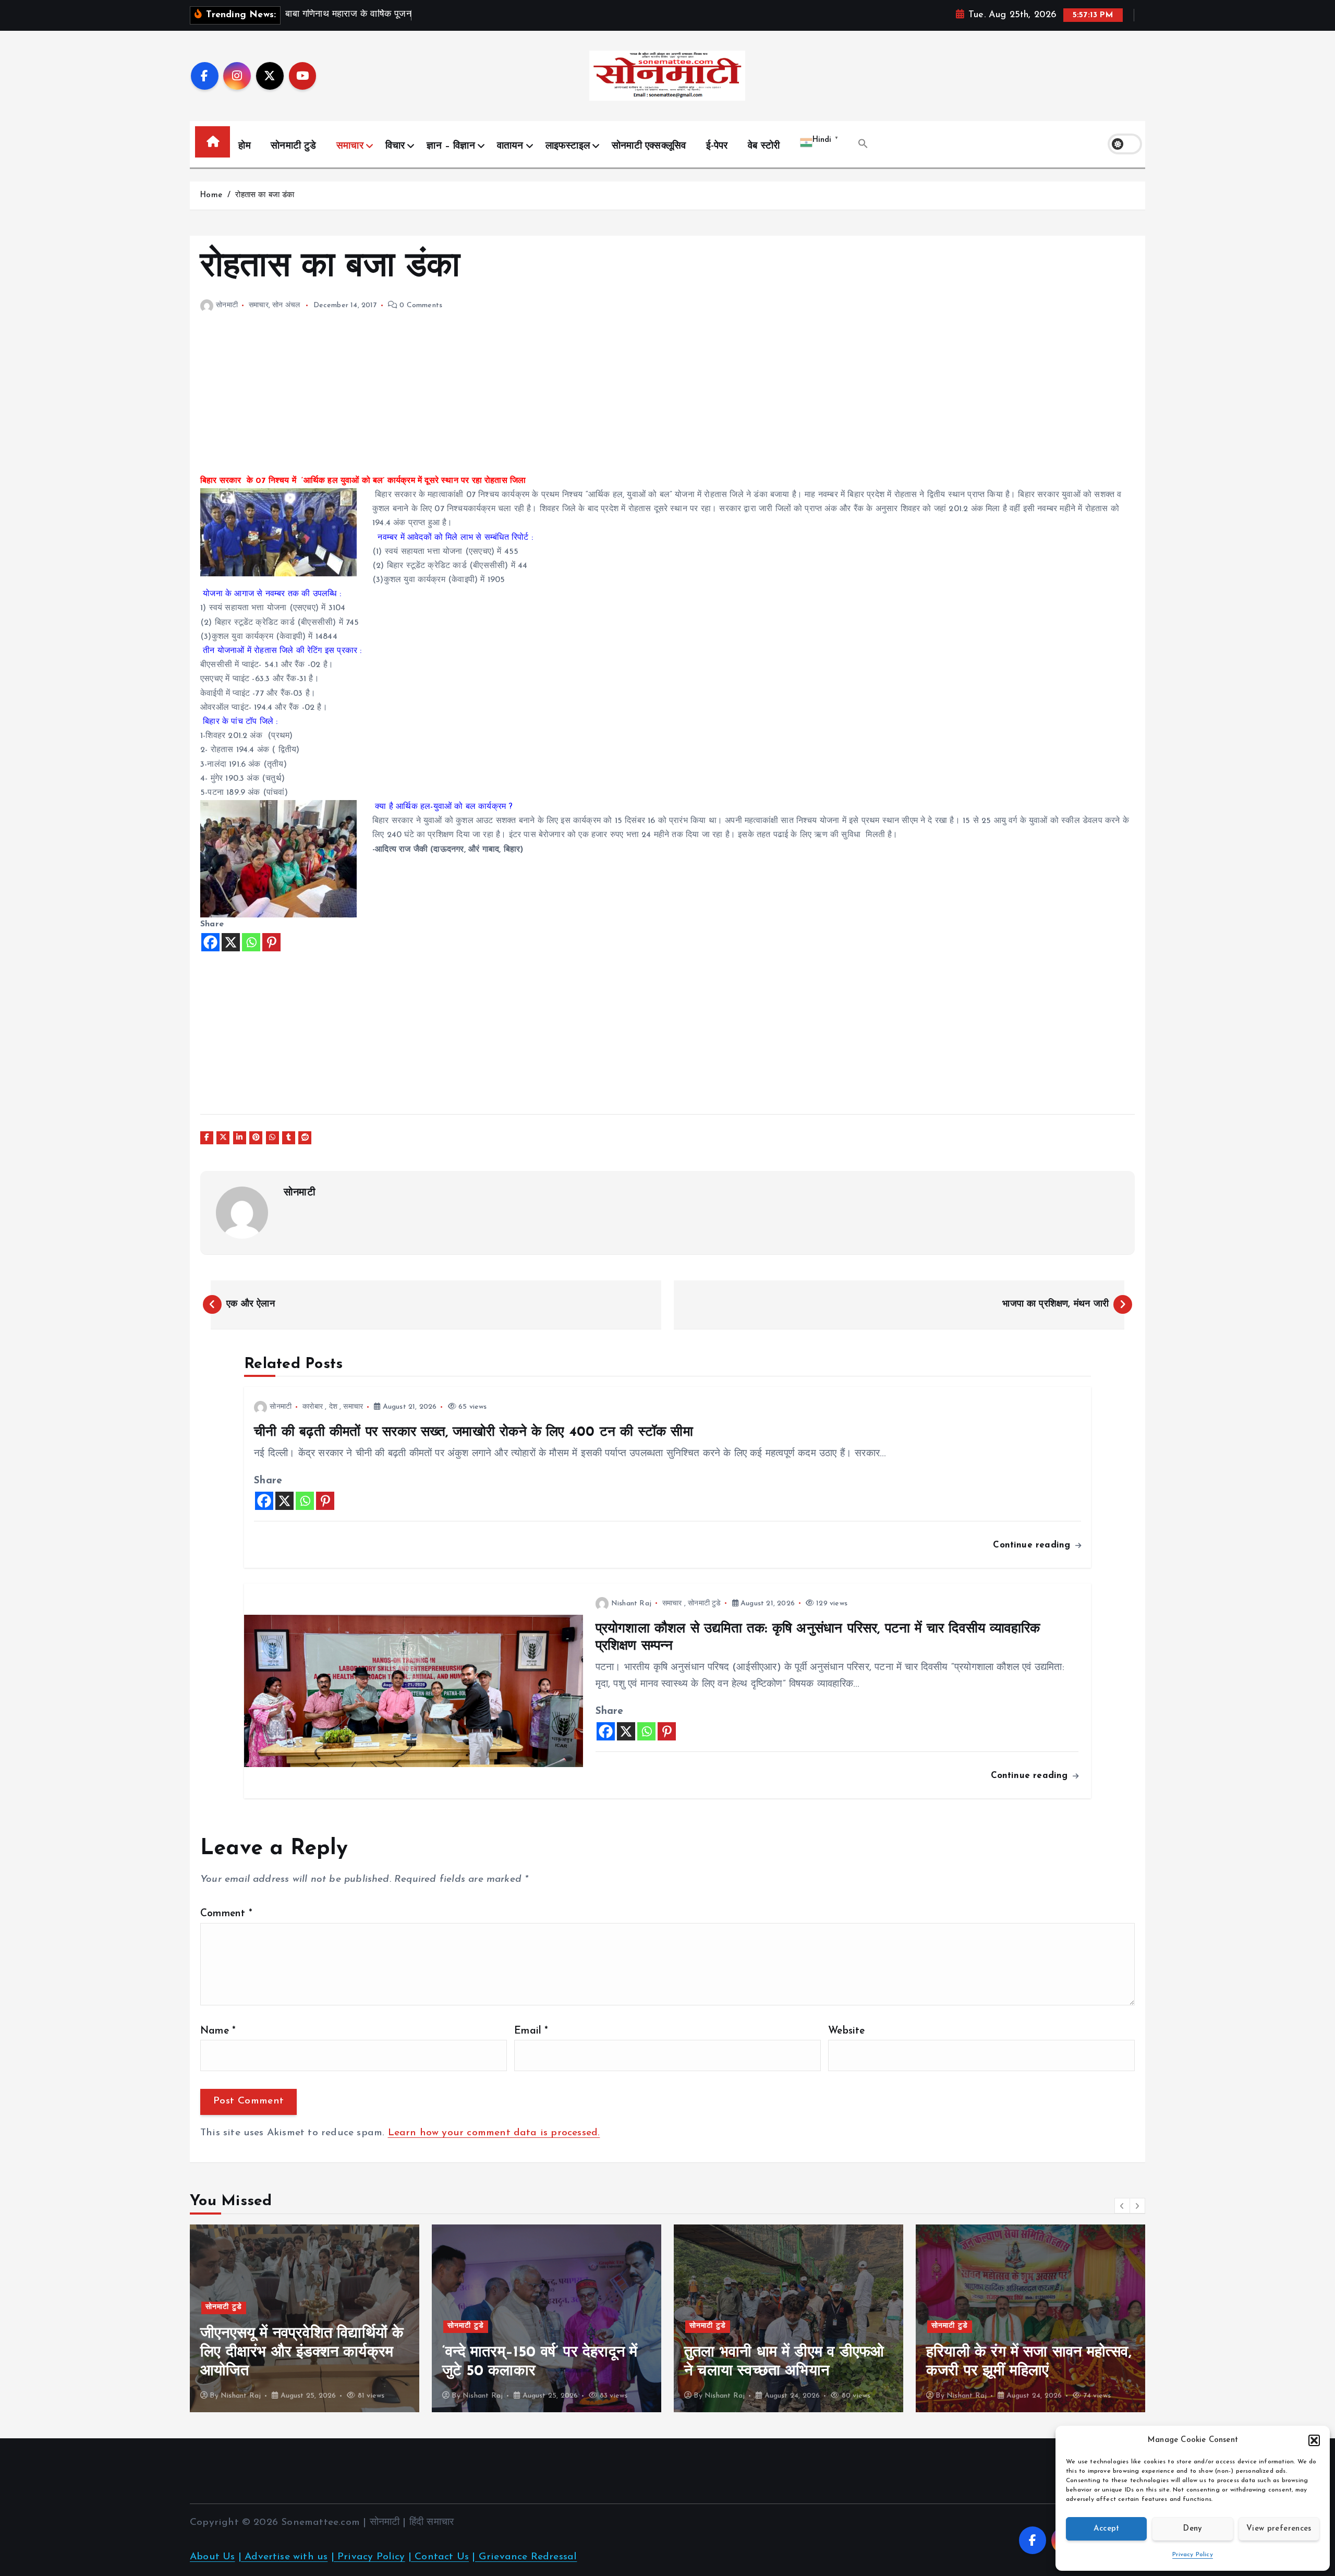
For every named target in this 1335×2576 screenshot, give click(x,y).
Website (846, 2031)
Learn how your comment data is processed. (494, 2133)
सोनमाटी (227, 305)
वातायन (510, 146)
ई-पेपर (717, 146)
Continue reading (1033, 1545)
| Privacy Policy (368, 2557)
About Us (213, 2557)
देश (333, 1407)
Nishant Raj (631, 1604)
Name (218, 2031)
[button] (1314, 2440)
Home (211, 195)
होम (244, 146)
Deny (1192, 2529)
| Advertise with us (283, 2557)
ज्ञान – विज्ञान (451, 146)
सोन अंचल (286, 305)
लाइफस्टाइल (568, 146)
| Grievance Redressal (524, 2557)
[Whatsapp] (251, 942)
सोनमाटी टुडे (293, 146)
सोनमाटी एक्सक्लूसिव (649, 146)
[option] (305, 2318)
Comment (226, 1914)
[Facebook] (210, 942)
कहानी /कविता (952, 2345)
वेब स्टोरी (764, 146)
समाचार (350, 146)
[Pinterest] (271, 942)
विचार (395, 146)
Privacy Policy (1193, 2555)
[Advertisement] (513, 401)
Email (531, 2031)
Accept (1107, 2529)
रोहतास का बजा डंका (265, 195)
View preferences (1279, 2529)
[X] (231, 942)
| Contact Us (439, 2557)
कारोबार (313, 1407)
